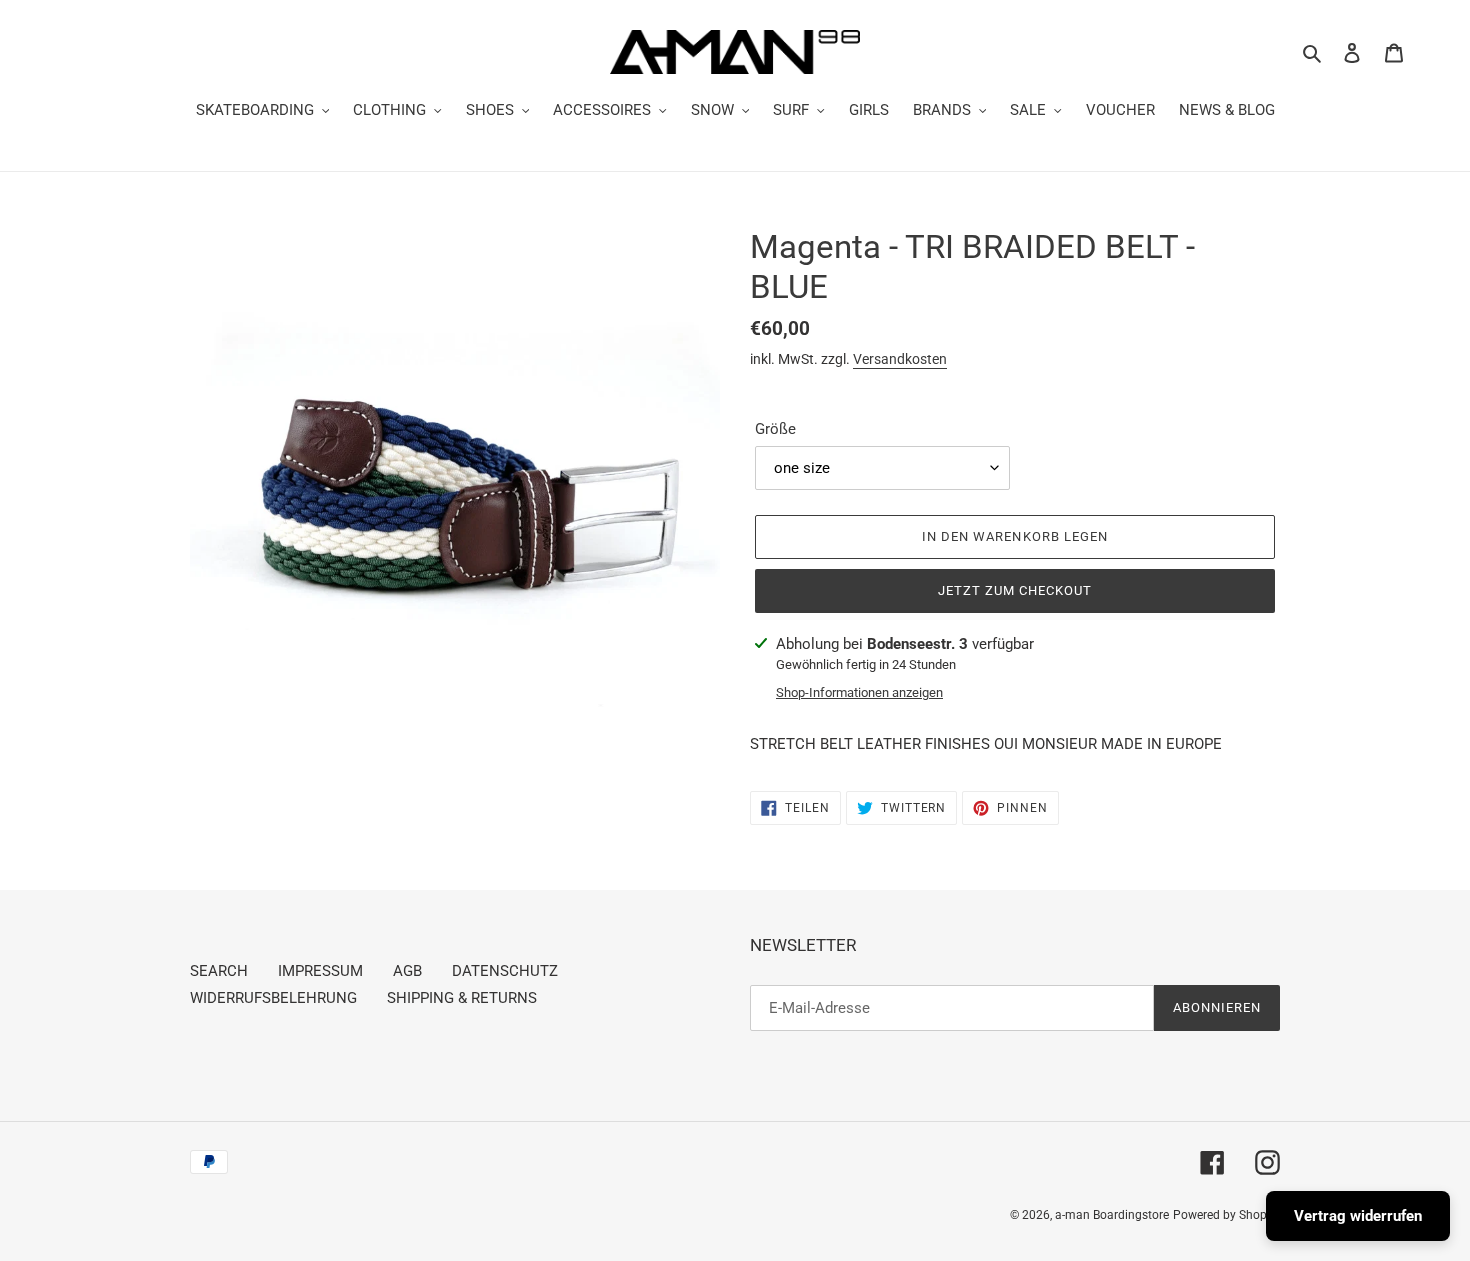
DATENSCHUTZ (505, 971)
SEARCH (219, 971)
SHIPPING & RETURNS (462, 998)
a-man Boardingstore (1112, 1215)
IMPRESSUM (320, 971)
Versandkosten (900, 359)
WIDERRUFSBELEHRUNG (273, 998)
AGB (407, 971)
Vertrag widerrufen (1358, 1216)
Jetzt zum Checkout (1015, 590)
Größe (775, 429)
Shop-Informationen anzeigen (859, 692)
